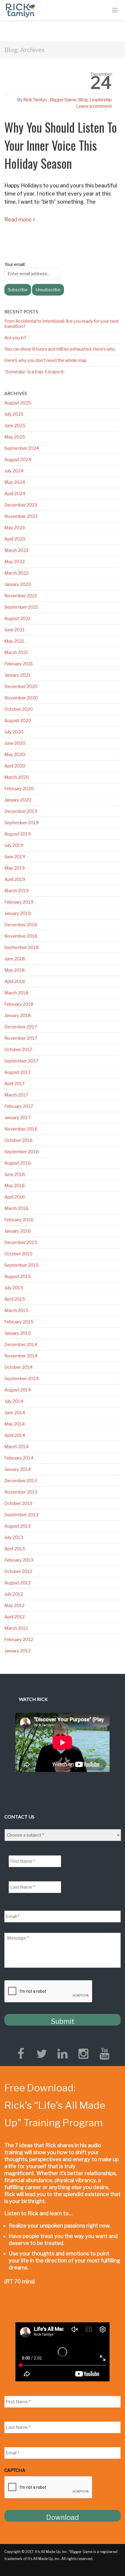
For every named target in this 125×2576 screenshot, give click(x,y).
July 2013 (14, 1537)
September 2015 (22, 1265)
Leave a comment (94, 106)
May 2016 (15, 1186)
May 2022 (15, 562)
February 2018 (19, 1004)
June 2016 (15, 1174)
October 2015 (18, 1254)
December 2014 (21, 1345)
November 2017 (21, 1038)
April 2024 (15, 494)
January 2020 (18, 800)
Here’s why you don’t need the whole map (45, 360)
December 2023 (21, 505)
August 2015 (18, 1277)
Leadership (101, 100)
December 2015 (21, 1242)
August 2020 (18, 721)
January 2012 (17, 1651)
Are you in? (15, 338)
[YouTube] (104, 2054)
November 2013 (21, 1492)
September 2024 (22, 448)
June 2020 (15, 743)
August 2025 (18, 403)
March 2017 (16, 1095)
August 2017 (17, 1072)
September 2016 (22, 1152)
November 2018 (21, 936)
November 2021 (21, 596)
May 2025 (15, 437)
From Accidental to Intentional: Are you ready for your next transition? (62, 324)
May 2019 (15, 868)
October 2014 (18, 1367)
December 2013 (21, 1481)
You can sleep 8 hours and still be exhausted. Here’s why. (60, 349)
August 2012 (17, 1583)
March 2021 (16, 653)
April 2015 (15, 1299)
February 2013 (19, 1560)
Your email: (15, 264)
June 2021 (15, 630)
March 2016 (16, 1208)
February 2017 (19, 1106)
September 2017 (21, 1061)
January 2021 (17, 675)
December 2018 (21, 925)
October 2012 (18, 1571)
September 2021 (21, 607)
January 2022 (18, 584)
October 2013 (18, 1503)
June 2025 (15, 426)
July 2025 (14, 414)
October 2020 (19, 709)
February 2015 (19, 1322)
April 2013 (15, 1549)
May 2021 (14, 641)
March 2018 (16, 993)
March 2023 (16, 550)
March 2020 (17, 777)
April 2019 (15, 879)
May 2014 (15, 1424)
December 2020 (21, 687)
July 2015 (14, 1288)
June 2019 (15, 857)
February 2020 (19, 789)
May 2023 (15, 528)
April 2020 (15, 766)
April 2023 (15, 539)
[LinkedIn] (63, 2054)
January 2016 (18, 1231)
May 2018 (15, 970)
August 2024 (18, 460)
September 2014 (22, 1379)
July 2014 (14, 1401)
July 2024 (14, 471)
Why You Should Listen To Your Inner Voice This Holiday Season (61, 145)
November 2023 (21, 516)
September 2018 (22, 947)
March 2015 (16, 1311)
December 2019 (21, 811)
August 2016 (18, 1163)
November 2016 (21, 1129)
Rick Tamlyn (35, 100)
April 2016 (15, 1197)
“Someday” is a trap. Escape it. (34, 372)
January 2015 (18, 1333)
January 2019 (18, 913)
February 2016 (19, 1220)
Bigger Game (63, 100)
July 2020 (14, 732)
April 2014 (15, 1435)
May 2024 (15, 482)
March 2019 (16, 891)
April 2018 (15, 982)
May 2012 (14, 1606)
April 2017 (15, 1084)
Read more (18, 219)
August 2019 (18, 834)
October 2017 (18, 1050)
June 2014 (15, 1413)
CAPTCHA (15, 2470)
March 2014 (16, 1447)
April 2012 (15, 1617)
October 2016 (18, 1140)
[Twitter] (42, 2054)
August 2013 (17, 1526)
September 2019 (22, 823)
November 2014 (21, 1356)
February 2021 (19, 664)
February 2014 (19, 1458)
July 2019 (14, 845)
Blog (83, 100)
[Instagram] (83, 2054)
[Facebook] (21, 2054)
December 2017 (21, 1027)
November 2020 (21, 698)
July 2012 (14, 1594)
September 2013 (21, 1515)
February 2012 (19, 1640)
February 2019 (19, 902)
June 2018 (15, 959)
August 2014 (18, 1390)
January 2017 (17, 1118)
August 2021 (17, 618)
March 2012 (16, 1628)
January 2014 (18, 1469)
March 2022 (16, 573)
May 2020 (15, 755)
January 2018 (18, 1016)
